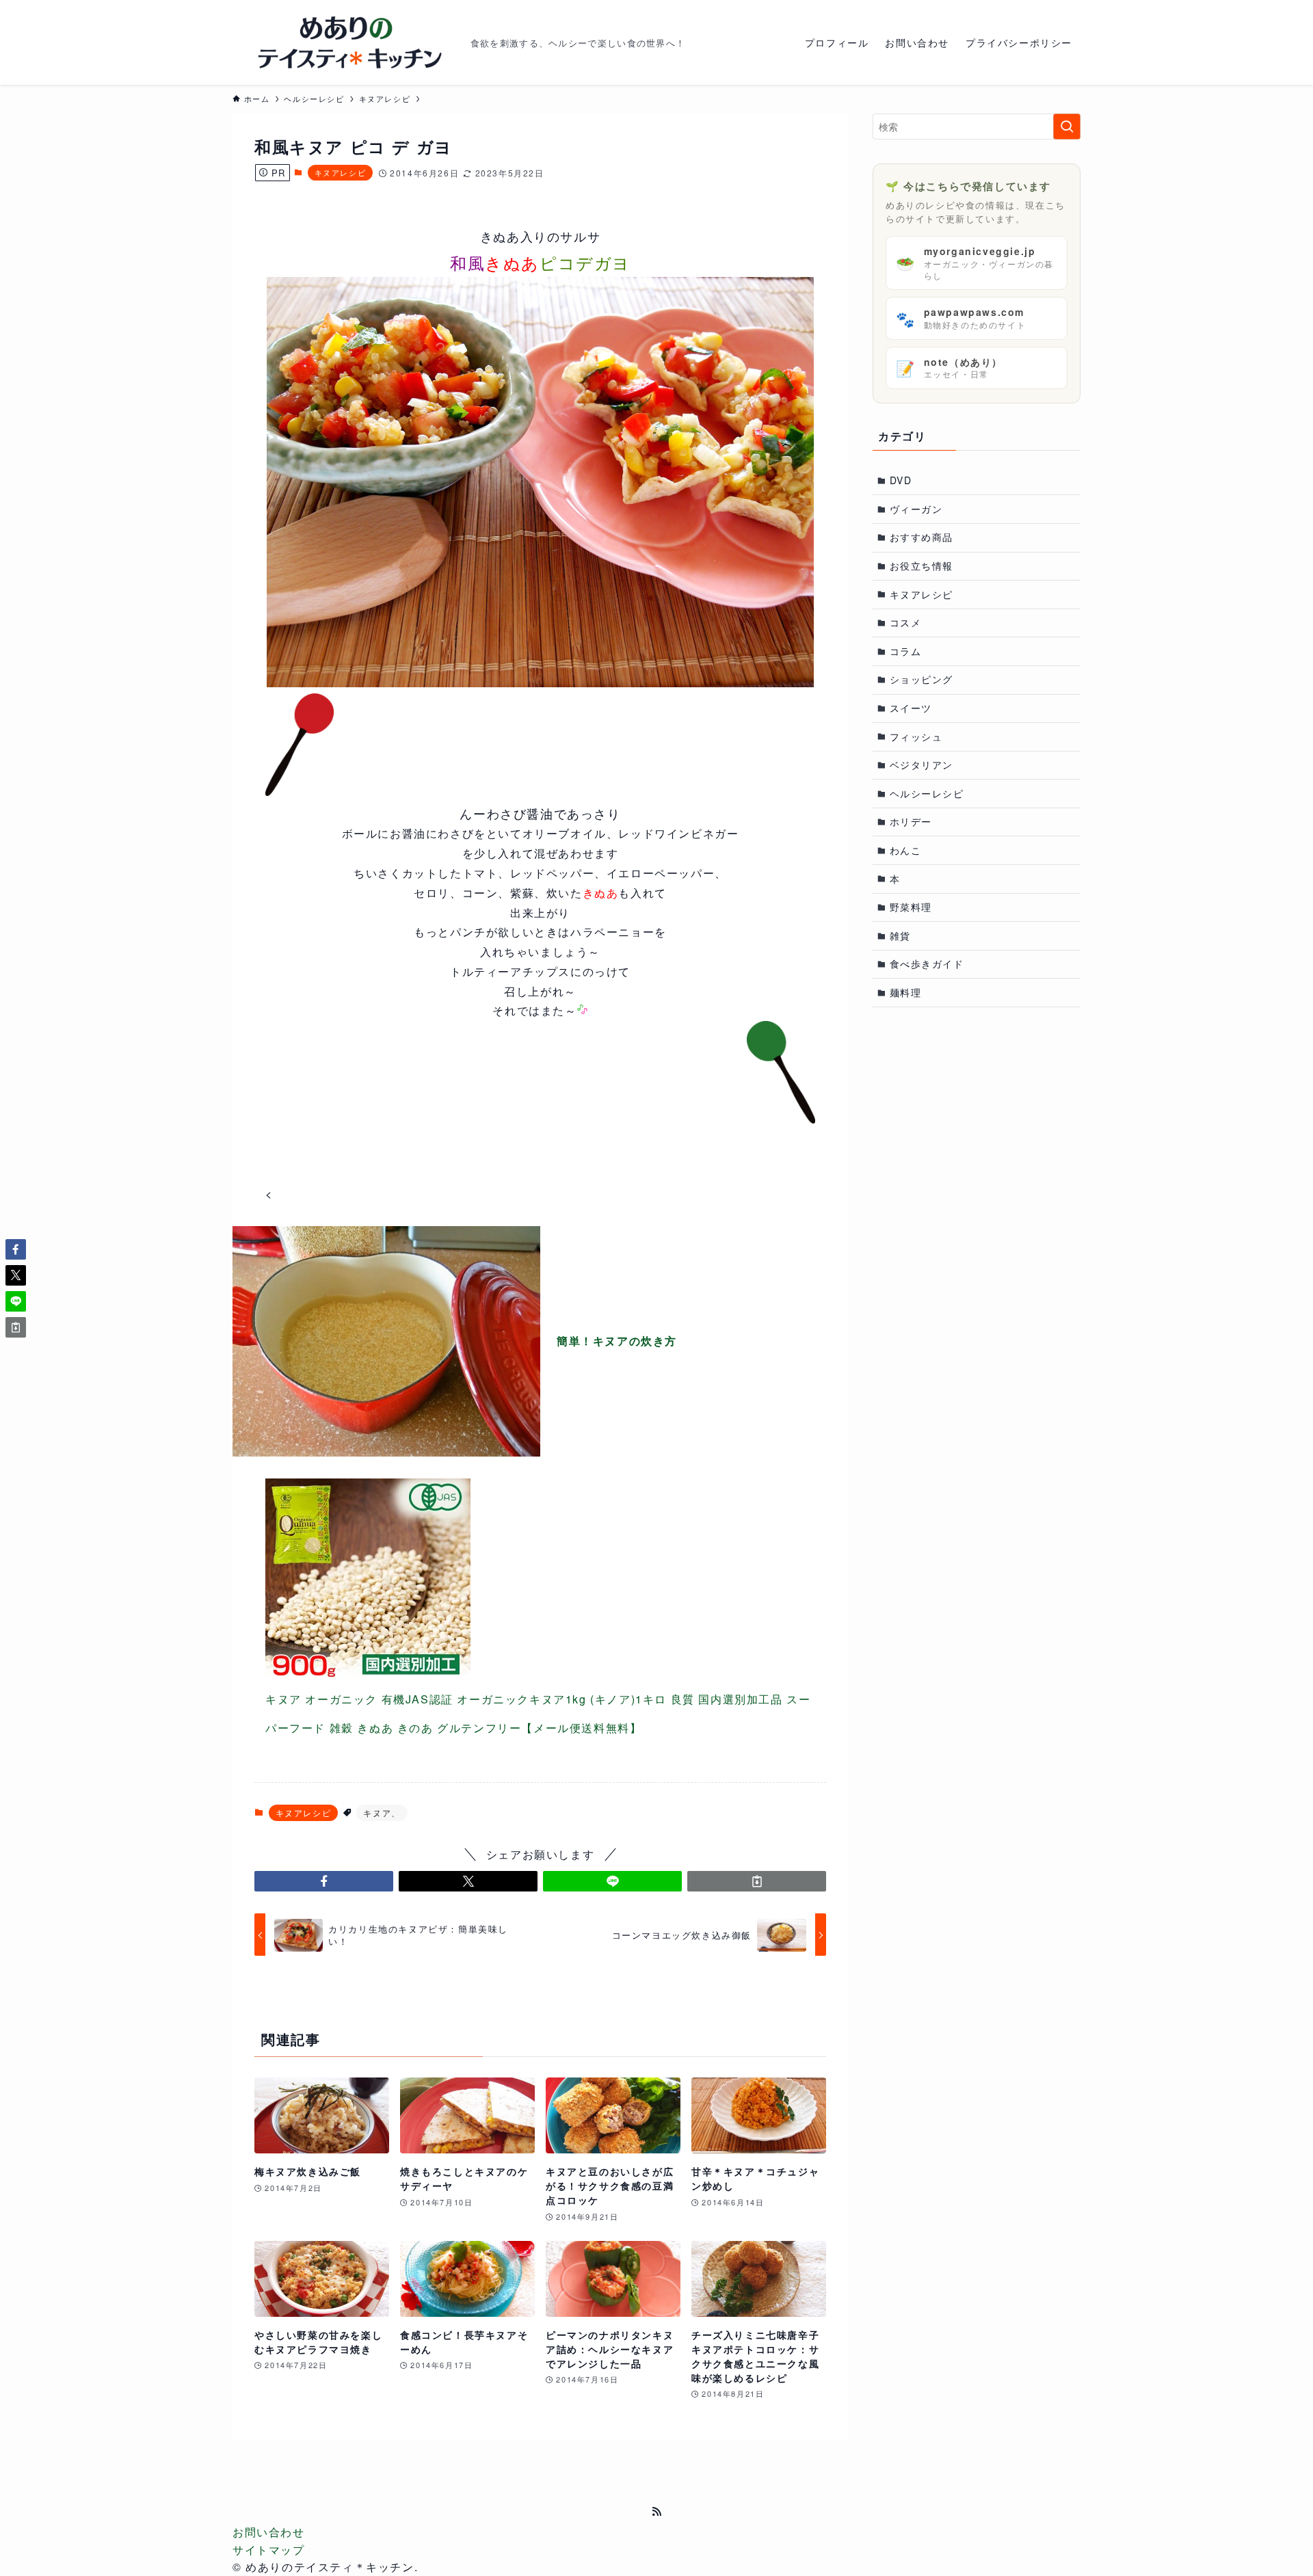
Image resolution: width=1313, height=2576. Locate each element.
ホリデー (911, 821)
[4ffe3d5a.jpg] (540, 683)
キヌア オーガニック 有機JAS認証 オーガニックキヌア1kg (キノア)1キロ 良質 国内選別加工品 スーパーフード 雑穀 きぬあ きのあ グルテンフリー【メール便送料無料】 (538, 1713)
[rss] (656, 2512)
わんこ (906, 850)
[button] (324, 1881)
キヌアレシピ (341, 172)
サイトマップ (269, 2550)
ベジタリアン (922, 765)
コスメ (906, 622)
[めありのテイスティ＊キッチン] (346, 42)
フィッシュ (916, 736)
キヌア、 (382, 1813)
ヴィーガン (916, 509)
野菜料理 (911, 907)
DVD (901, 480)
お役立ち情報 (922, 566)
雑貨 (900, 935)
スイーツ (911, 708)
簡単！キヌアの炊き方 (617, 1341)
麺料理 (906, 992)
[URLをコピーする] (757, 1881)
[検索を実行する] (1067, 127)
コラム (906, 651)
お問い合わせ (269, 2532)
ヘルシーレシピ (927, 793)
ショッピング (922, 679)
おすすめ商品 (922, 537)
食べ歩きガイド (927, 964)
